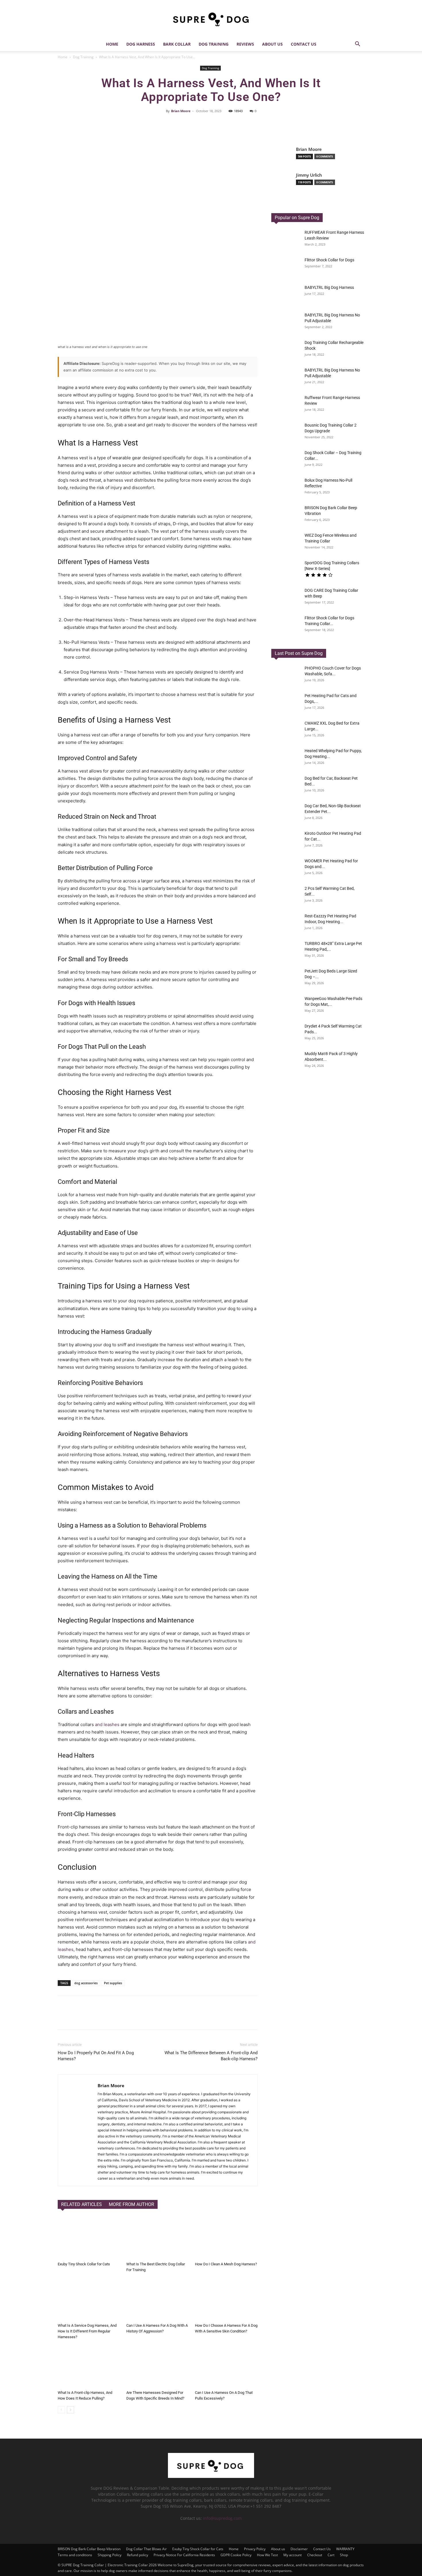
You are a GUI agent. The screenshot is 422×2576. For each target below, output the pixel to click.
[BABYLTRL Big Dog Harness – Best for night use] (286, 295)
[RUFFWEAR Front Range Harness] (286, 240)
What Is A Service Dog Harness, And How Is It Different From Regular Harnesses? (87, 2331)
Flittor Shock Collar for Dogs (329, 260)
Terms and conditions (75, 2555)
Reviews (245, 44)
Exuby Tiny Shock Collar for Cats (84, 2264)
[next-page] (70, 2410)
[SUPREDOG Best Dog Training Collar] (211, 2476)
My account (293, 2555)
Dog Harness (141, 44)
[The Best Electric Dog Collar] (158, 2238)
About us (272, 44)
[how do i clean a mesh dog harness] (226, 2238)
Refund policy (138, 2555)
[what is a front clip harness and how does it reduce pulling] (89, 2366)
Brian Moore (181, 111)
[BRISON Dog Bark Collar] (286, 515)
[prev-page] (61, 2410)
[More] (260, 124)
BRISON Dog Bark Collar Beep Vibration (89, 2549)
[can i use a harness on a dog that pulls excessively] (226, 2366)
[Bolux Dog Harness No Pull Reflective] (286, 487)
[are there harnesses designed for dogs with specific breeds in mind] (158, 2366)
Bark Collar (177, 44)
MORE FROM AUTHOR (131, 2204)
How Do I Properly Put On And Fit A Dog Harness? (96, 2056)
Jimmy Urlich (309, 175)
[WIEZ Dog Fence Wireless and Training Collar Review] (286, 542)
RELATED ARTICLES (82, 2204)
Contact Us (304, 44)
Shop (344, 2555)
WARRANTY (345, 2549)
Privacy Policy (255, 2549)
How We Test (267, 2555)
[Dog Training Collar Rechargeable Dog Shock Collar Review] (286, 350)
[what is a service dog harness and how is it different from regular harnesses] (89, 2299)
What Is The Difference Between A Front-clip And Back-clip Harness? (211, 2056)
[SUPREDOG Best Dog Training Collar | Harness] (211, 19)
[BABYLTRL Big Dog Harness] (286, 377)
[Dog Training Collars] (286, 570)
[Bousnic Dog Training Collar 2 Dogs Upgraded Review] (286, 432)
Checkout (315, 2555)
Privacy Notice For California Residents (184, 2555)
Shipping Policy (110, 2555)
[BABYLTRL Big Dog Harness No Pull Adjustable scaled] (286, 322)
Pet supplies (113, 1983)
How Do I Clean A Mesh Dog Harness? (226, 2264)
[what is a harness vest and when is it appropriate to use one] (158, 243)
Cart (331, 2555)
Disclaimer (299, 2549)
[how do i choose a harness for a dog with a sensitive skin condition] (226, 2299)
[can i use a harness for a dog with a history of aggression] (158, 2299)
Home (112, 44)
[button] (357, 45)
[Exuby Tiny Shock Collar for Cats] (89, 2238)
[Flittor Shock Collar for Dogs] (286, 267)
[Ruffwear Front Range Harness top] (286, 405)
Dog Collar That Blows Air (146, 2549)
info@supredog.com (222, 2518)
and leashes (107, 1724)
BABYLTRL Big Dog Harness (329, 287)
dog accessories (86, 1983)
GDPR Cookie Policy (236, 2555)
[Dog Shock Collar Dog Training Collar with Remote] (286, 460)
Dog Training (214, 44)
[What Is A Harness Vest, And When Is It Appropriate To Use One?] (286, 675)
